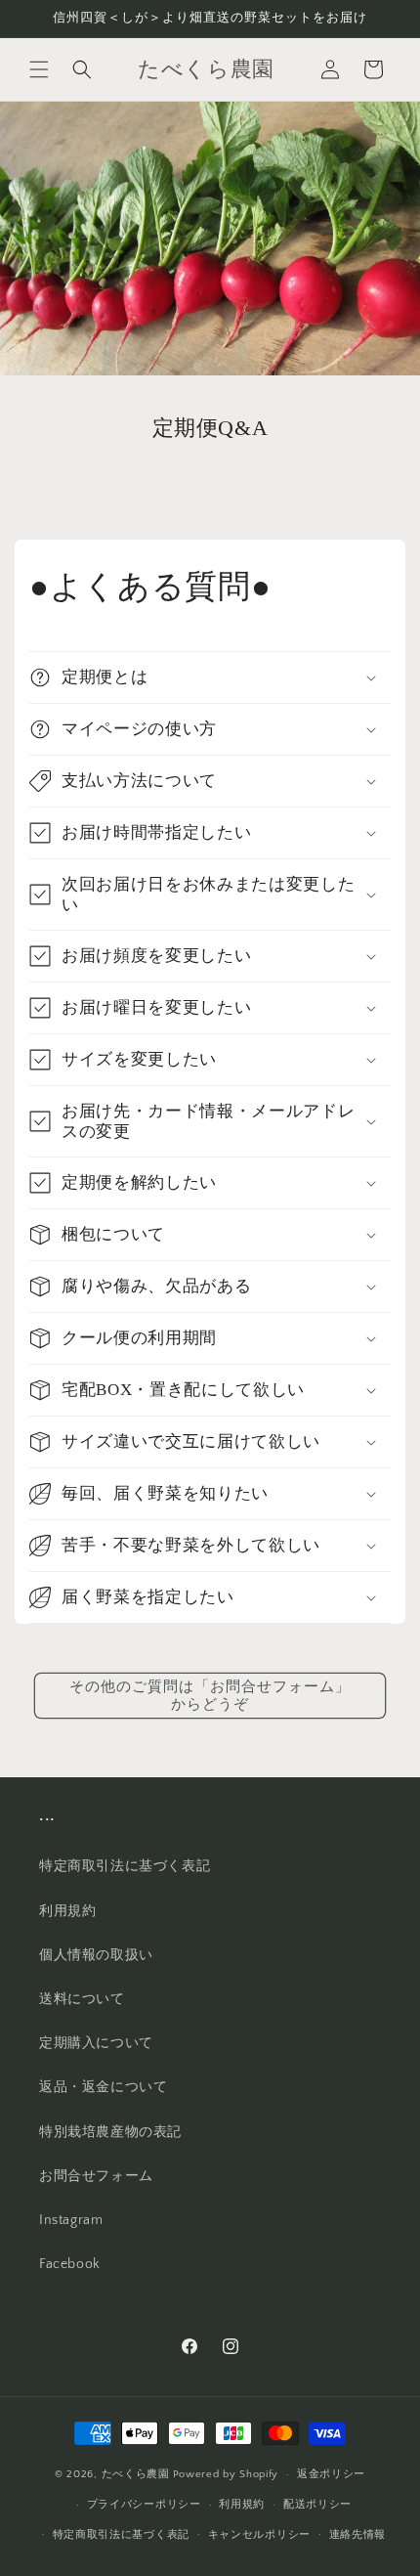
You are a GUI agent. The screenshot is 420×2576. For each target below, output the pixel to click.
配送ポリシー (317, 2505)
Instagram (71, 2220)
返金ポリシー (331, 2474)
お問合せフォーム (96, 2176)
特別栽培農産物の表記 (110, 2132)
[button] (39, 69)
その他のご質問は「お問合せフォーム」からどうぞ (210, 1696)
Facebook (70, 2264)
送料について (82, 1999)
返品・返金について (103, 2087)
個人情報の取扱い (96, 1955)
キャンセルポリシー (259, 2535)
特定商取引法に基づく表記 (125, 1866)
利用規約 (67, 1911)
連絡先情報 (358, 2535)
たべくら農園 (136, 2474)
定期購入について (96, 2043)
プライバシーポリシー (144, 2505)
